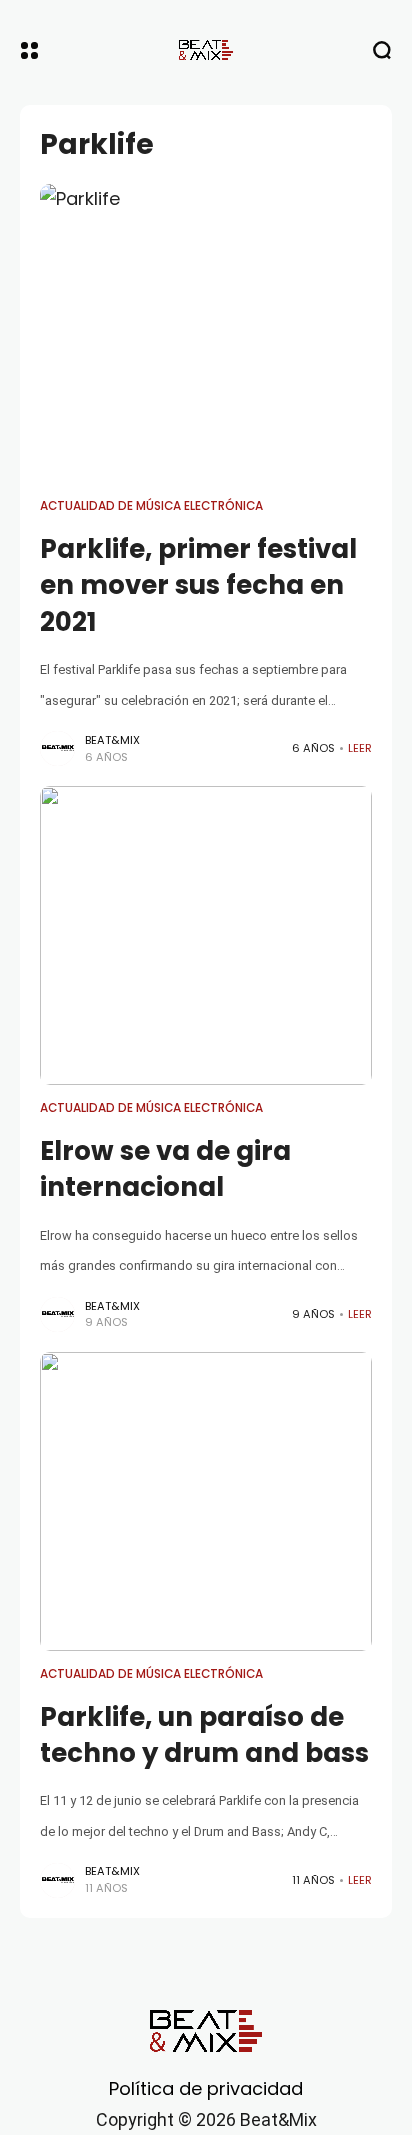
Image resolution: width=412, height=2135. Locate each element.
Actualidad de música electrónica (151, 506)
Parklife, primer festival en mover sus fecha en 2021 (198, 585)
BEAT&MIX (112, 740)
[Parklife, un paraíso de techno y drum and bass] (206, 1501)
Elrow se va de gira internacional (165, 1169)
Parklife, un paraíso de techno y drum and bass (204, 1735)
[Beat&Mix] (206, 50)
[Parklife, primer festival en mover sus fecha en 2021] (206, 333)
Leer (360, 748)
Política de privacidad (206, 2088)
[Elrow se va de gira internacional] (206, 935)
